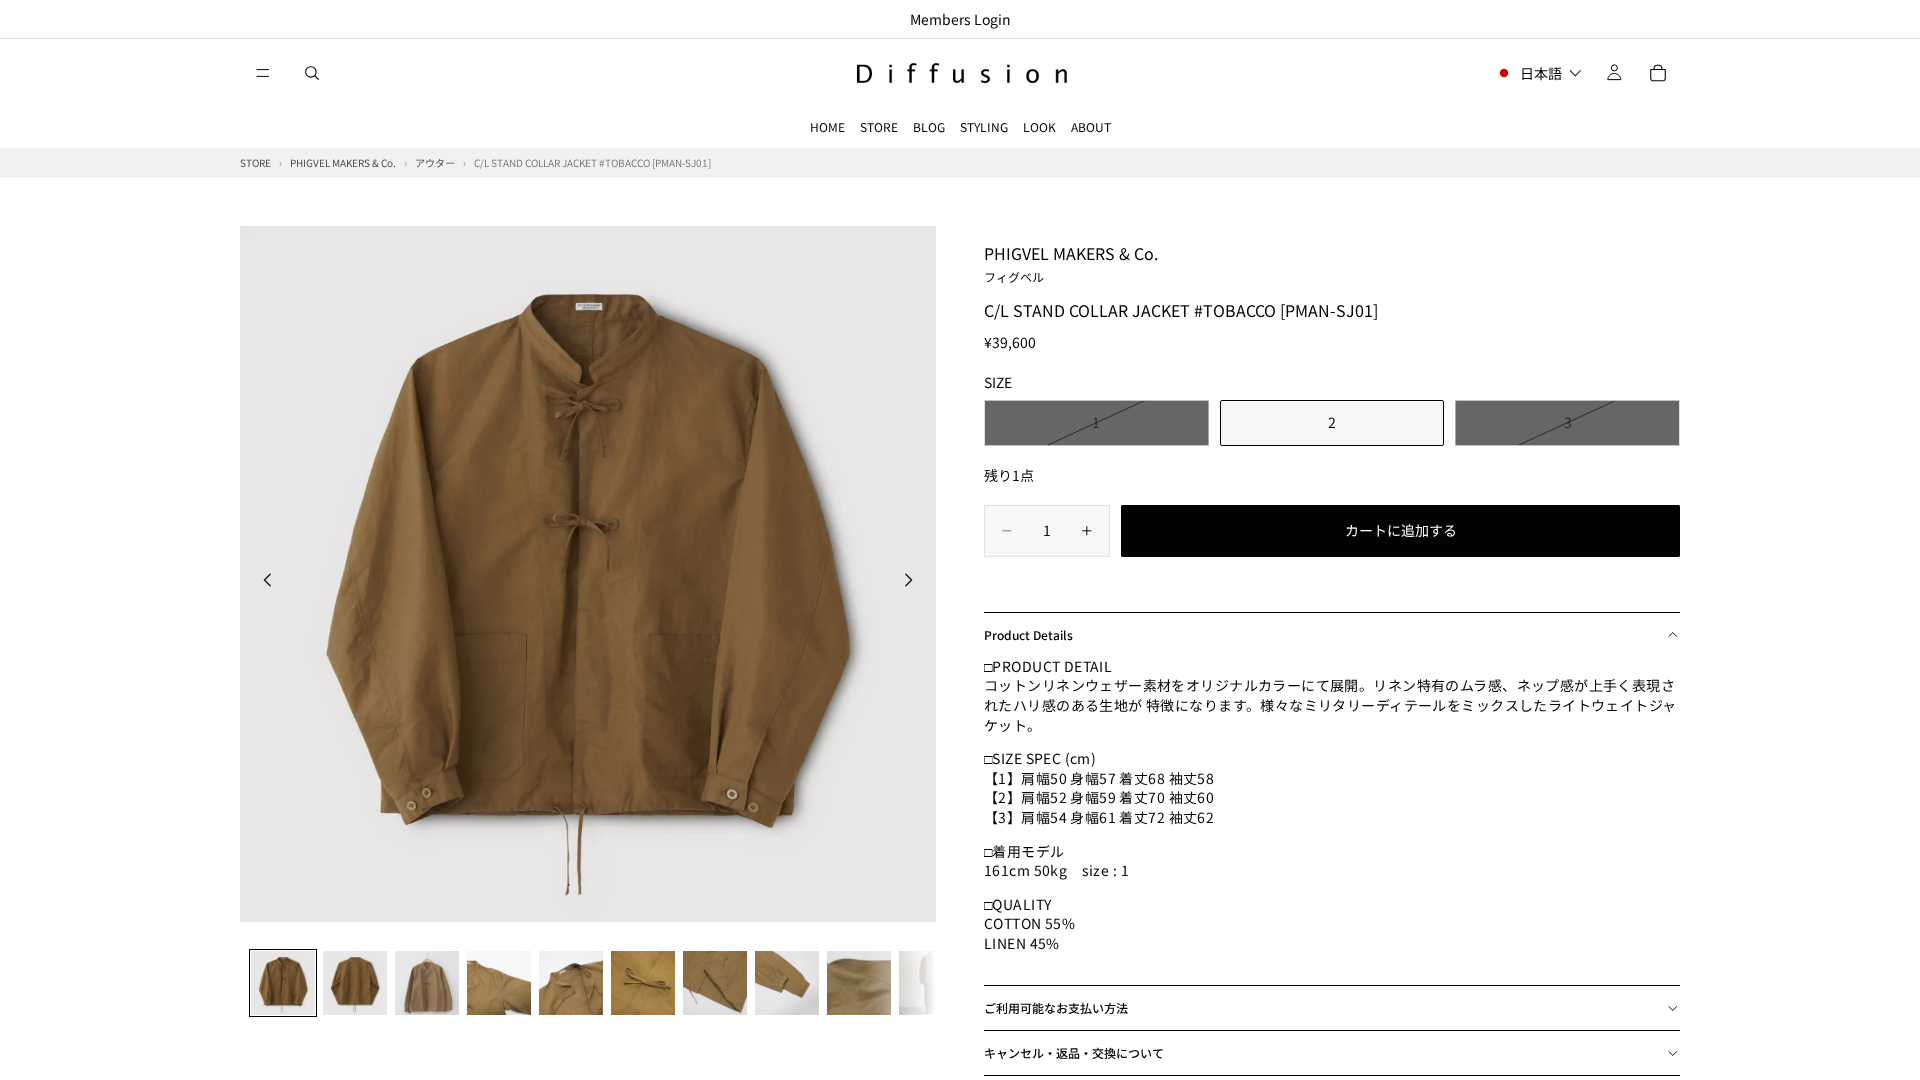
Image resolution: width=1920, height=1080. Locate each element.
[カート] (1658, 73)
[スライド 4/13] (499, 983)
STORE (879, 126)
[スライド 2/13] (355, 983)
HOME (827, 126)
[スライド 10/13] (931, 983)
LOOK (1039, 126)
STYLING (984, 126)
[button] (1538, 73)
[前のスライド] (262, 583)
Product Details (1028, 634)
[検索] (312, 73)
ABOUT (1091, 126)
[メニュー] (263, 73)
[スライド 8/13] (787, 983)
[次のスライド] (914, 583)
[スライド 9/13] (859, 983)
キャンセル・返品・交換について (1074, 1052)
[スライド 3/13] (427, 983)
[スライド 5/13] (571, 983)
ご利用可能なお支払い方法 (1056, 1007)
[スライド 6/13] (643, 983)
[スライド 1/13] (283, 983)
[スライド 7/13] (715, 983)
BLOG (929, 126)
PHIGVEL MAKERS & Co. (1071, 263)
